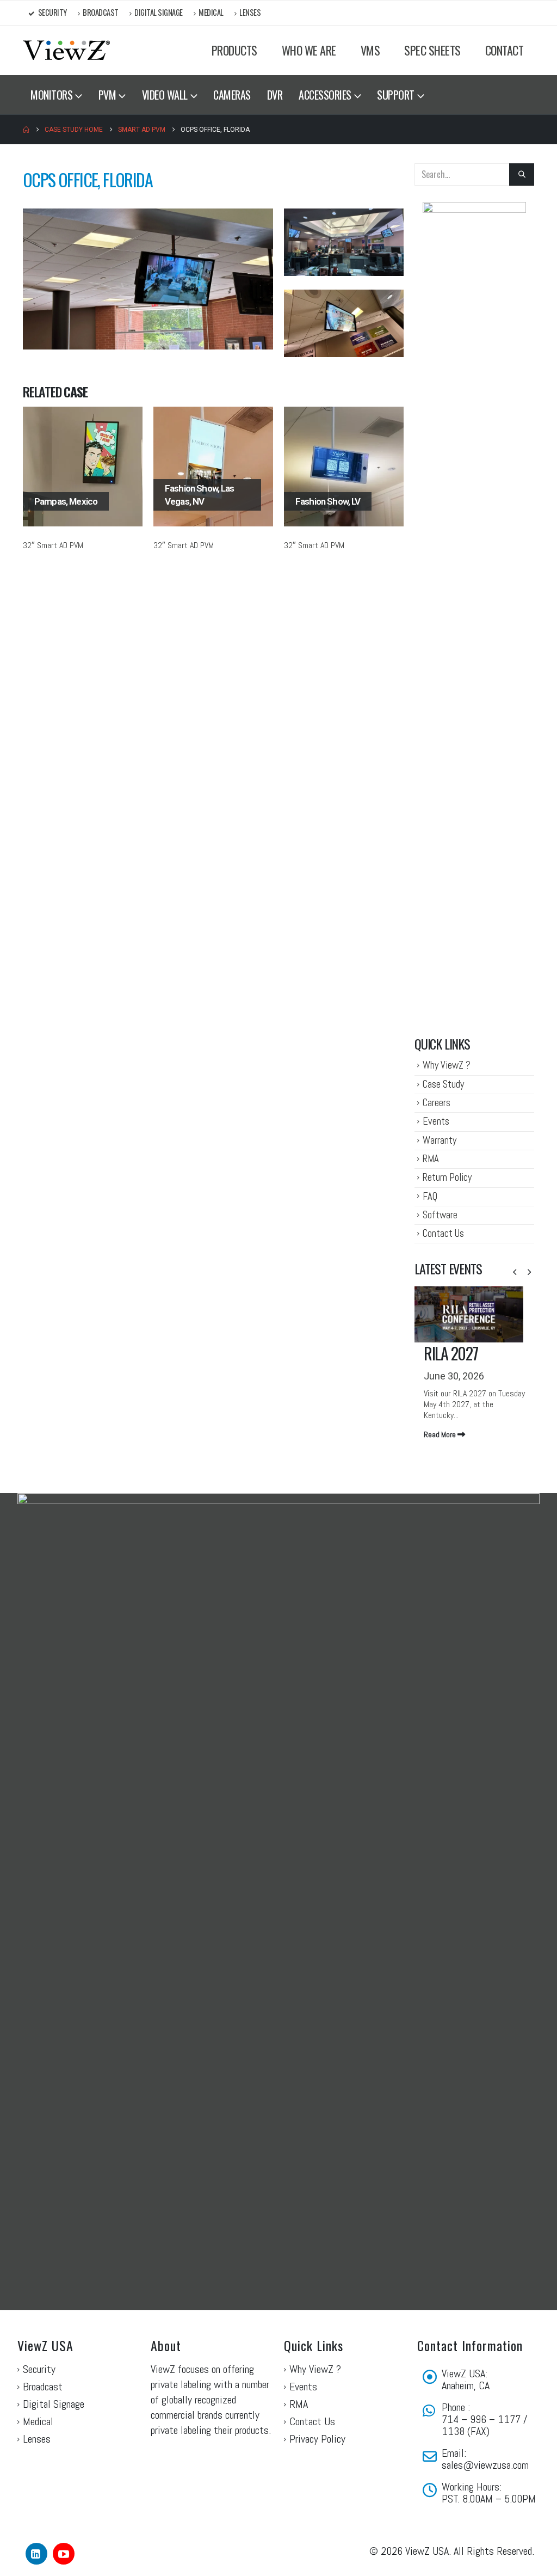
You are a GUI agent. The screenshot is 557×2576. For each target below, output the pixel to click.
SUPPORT (396, 95)
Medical (211, 12)
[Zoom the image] (148, 215)
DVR (275, 95)
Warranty (440, 1140)
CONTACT (505, 50)
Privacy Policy (317, 2439)
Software (440, 1215)
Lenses (250, 12)
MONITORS (51, 95)
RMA (431, 1159)
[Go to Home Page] (26, 130)
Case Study (443, 1084)
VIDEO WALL (165, 95)
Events (436, 1121)
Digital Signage (159, 12)
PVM (107, 95)
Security (52, 12)
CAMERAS (232, 95)
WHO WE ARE (309, 50)
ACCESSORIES (325, 95)
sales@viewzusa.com (485, 2465)
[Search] (522, 174)
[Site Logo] (66, 50)
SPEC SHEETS (432, 50)
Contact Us (443, 1233)
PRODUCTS (234, 50)
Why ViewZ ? (447, 1065)
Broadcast (101, 12)
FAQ (430, 1196)
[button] (515, 1272)
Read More (441, 1434)
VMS (370, 50)
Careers (437, 1103)
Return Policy (447, 1177)
